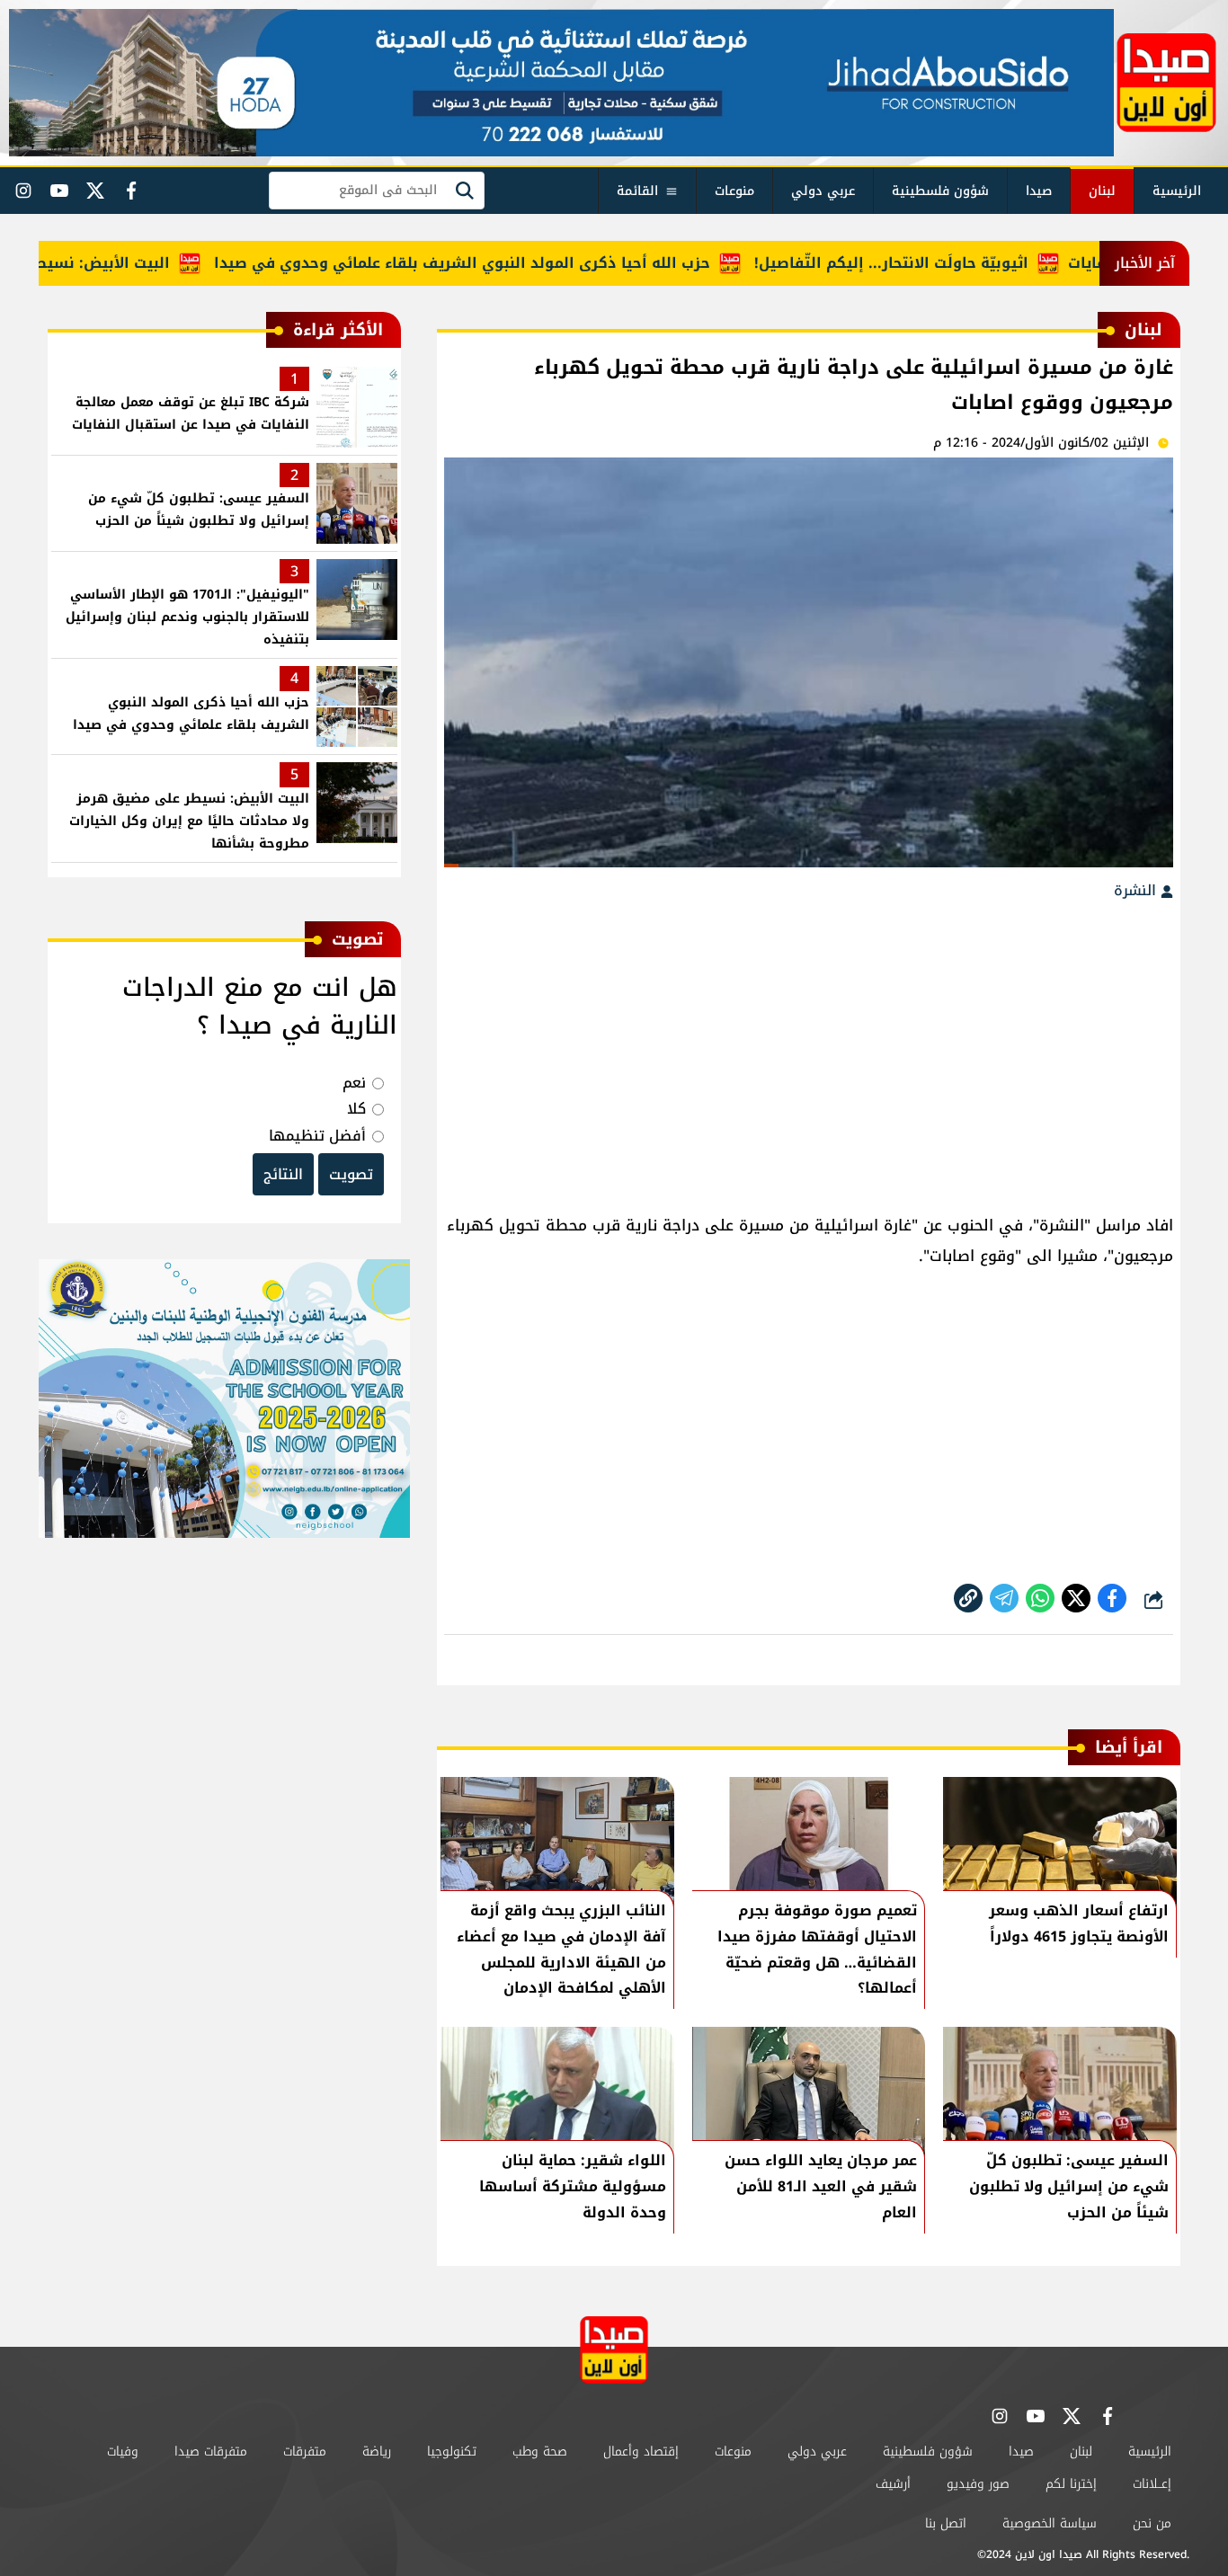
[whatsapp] (968, 1598)
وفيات (123, 2452)
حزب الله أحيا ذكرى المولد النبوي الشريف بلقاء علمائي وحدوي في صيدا (513, 263)
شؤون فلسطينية (940, 191)
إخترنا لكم (1071, 2484)
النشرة (1137, 890)
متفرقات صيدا (211, 2452)
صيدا (1039, 191)
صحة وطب (540, 2452)
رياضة (377, 2452)
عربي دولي (823, 191)
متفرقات (305, 2452)
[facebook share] (1112, 1598)
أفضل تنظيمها (317, 1136)
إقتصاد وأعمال (641, 2452)
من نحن (1152, 2523)
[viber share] (1004, 1598)
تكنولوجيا (452, 2452)
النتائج (283, 1174)
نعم (354, 1083)
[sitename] (614, 2350)
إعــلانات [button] (1152, 2484)
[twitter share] (1076, 1598)
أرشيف (893, 2484)
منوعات (734, 191)
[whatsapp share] (1040, 1598)
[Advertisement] (809, 1048)
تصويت (351, 1174)
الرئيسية (1177, 191)
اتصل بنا (946, 2523)
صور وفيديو (978, 2484)
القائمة (637, 191)
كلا (356, 1109)
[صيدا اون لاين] (1166, 83)
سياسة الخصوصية (1050, 2523)
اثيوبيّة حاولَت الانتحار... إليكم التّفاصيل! (943, 263)
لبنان (1102, 191)
